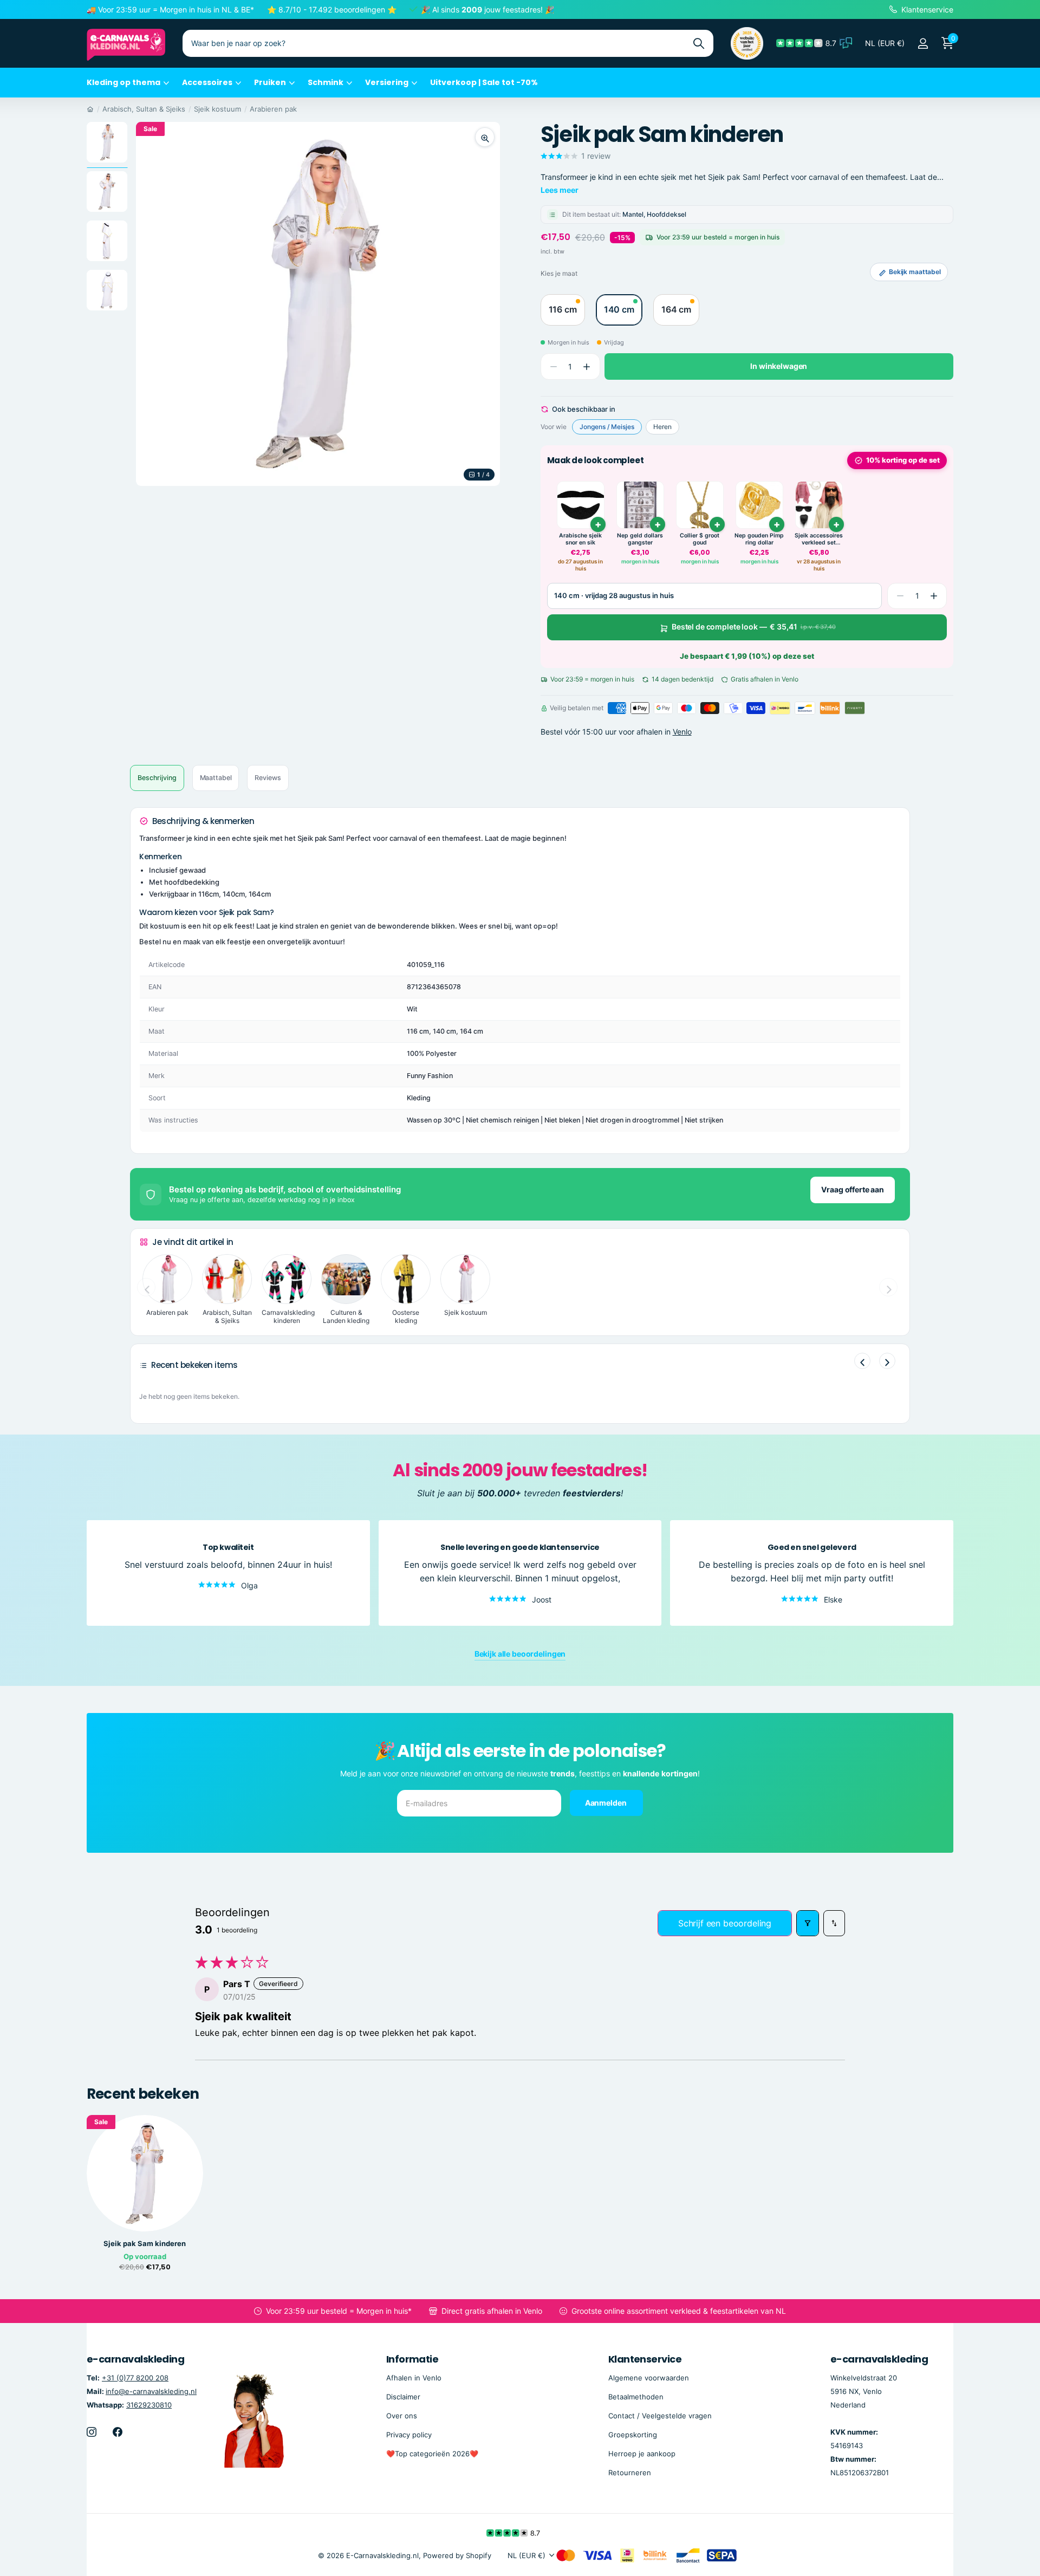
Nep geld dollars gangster (640, 539)
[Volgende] (887, 1361)
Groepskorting (633, 2434)
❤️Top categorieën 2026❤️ (432, 2453)
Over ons (402, 2415)
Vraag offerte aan (853, 1189)
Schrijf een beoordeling (725, 1923)
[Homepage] (90, 109)
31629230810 (149, 2404)
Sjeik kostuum (217, 109)
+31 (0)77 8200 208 (135, 2377)
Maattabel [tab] (216, 778)
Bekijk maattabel (915, 272)
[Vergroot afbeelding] (485, 137)
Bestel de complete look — (754, 627)
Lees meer (560, 190)
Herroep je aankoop (642, 2453)
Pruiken (270, 82)
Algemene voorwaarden (649, 2377)
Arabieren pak (273, 109)
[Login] (923, 44)
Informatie (412, 2359)
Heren (662, 427)
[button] (587, 367)
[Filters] (808, 1923)
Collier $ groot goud (700, 539)
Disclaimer (403, 2396)
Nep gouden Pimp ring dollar (759, 539)
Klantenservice (645, 2359)
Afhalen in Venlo (414, 2377)
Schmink (326, 82)
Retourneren (630, 2472)
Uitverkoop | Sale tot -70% (484, 82)
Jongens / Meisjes (607, 427)
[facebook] (118, 2431)
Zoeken (698, 43)
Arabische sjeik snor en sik (580, 539)
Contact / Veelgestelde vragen (660, 2415)
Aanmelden (607, 1803)
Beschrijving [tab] (157, 778)
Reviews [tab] (268, 778)
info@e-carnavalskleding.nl (151, 2391)
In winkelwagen (779, 366)
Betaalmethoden (636, 2396)
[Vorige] (862, 1361)
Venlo (682, 732)
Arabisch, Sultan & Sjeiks (144, 109)
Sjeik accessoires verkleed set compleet (819, 539)
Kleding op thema (123, 82)
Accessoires (207, 82)
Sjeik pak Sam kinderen (145, 2244)
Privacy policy (409, 2434)
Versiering (387, 82)
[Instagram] (92, 2431)
